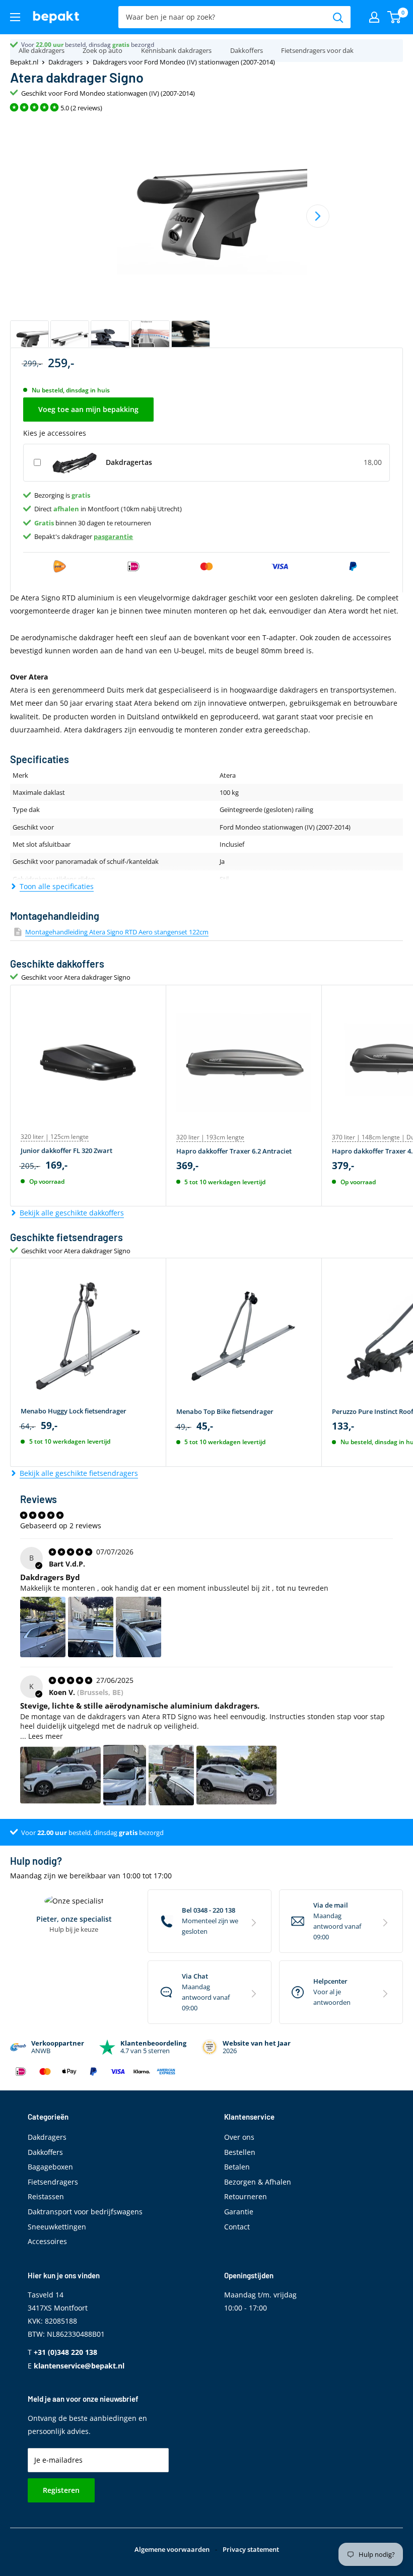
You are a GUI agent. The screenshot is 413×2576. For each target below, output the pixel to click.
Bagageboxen (50, 2167)
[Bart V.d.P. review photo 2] (91, 1627)
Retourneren (246, 2196)
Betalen (237, 2167)
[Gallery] (206, 239)
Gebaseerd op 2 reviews (61, 1526)
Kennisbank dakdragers (176, 50)
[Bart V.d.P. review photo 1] (43, 1627)
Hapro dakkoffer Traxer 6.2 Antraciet (234, 1151)
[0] (395, 17)
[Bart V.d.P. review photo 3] (139, 1627)
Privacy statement (251, 2549)
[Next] (318, 216)
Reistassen (46, 2196)
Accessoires (47, 2241)
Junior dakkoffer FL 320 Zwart (66, 1150)
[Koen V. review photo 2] (125, 1775)
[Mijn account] (374, 17)
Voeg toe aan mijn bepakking (88, 409)
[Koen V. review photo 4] (236, 1775)
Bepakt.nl (24, 62)
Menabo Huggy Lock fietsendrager (74, 1411)
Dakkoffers (247, 50)
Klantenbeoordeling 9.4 (54, 45)
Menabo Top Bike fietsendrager (225, 1411)
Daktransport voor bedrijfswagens (85, 2212)
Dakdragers (65, 62)
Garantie (239, 2212)
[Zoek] (338, 17)
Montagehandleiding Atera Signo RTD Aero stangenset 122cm (117, 932)
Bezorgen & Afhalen (258, 2182)
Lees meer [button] (46, 1736)
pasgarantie (113, 536)
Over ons (239, 2137)
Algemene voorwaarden (172, 2549)
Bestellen (240, 2152)
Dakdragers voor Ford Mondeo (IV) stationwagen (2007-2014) (184, 62)
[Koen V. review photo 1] (60, 1775)
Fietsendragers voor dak (317, 50)
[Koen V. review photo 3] (171, 1775)
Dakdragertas (129, 462)
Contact (237, 2227)
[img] (72, 1552)
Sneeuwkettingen (57, 2227)
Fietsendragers (53, 2182)
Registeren (61, 2490)
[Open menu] (15, 17)
